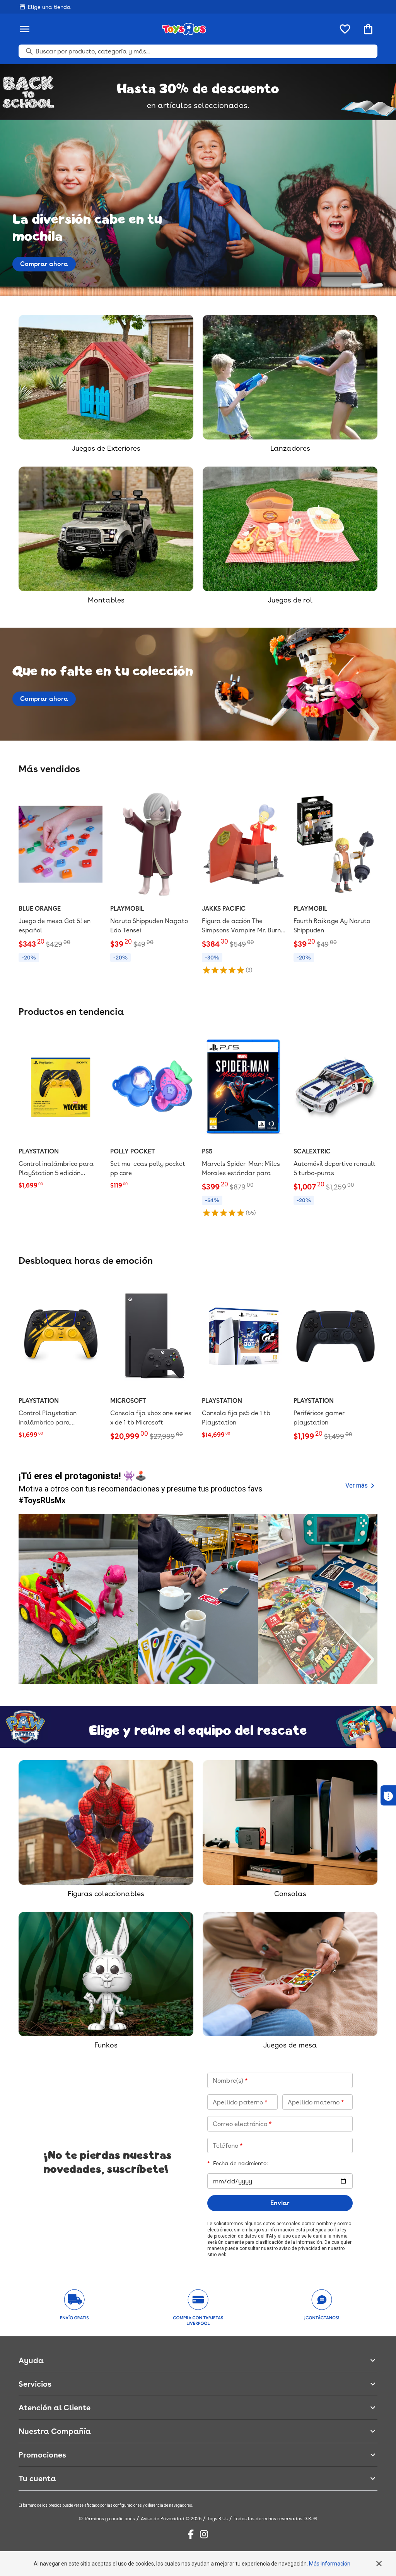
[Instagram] (204, 2534)
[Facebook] (191, 2534)
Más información (330, 2564)
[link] (61, 876)
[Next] (368, 1599)
